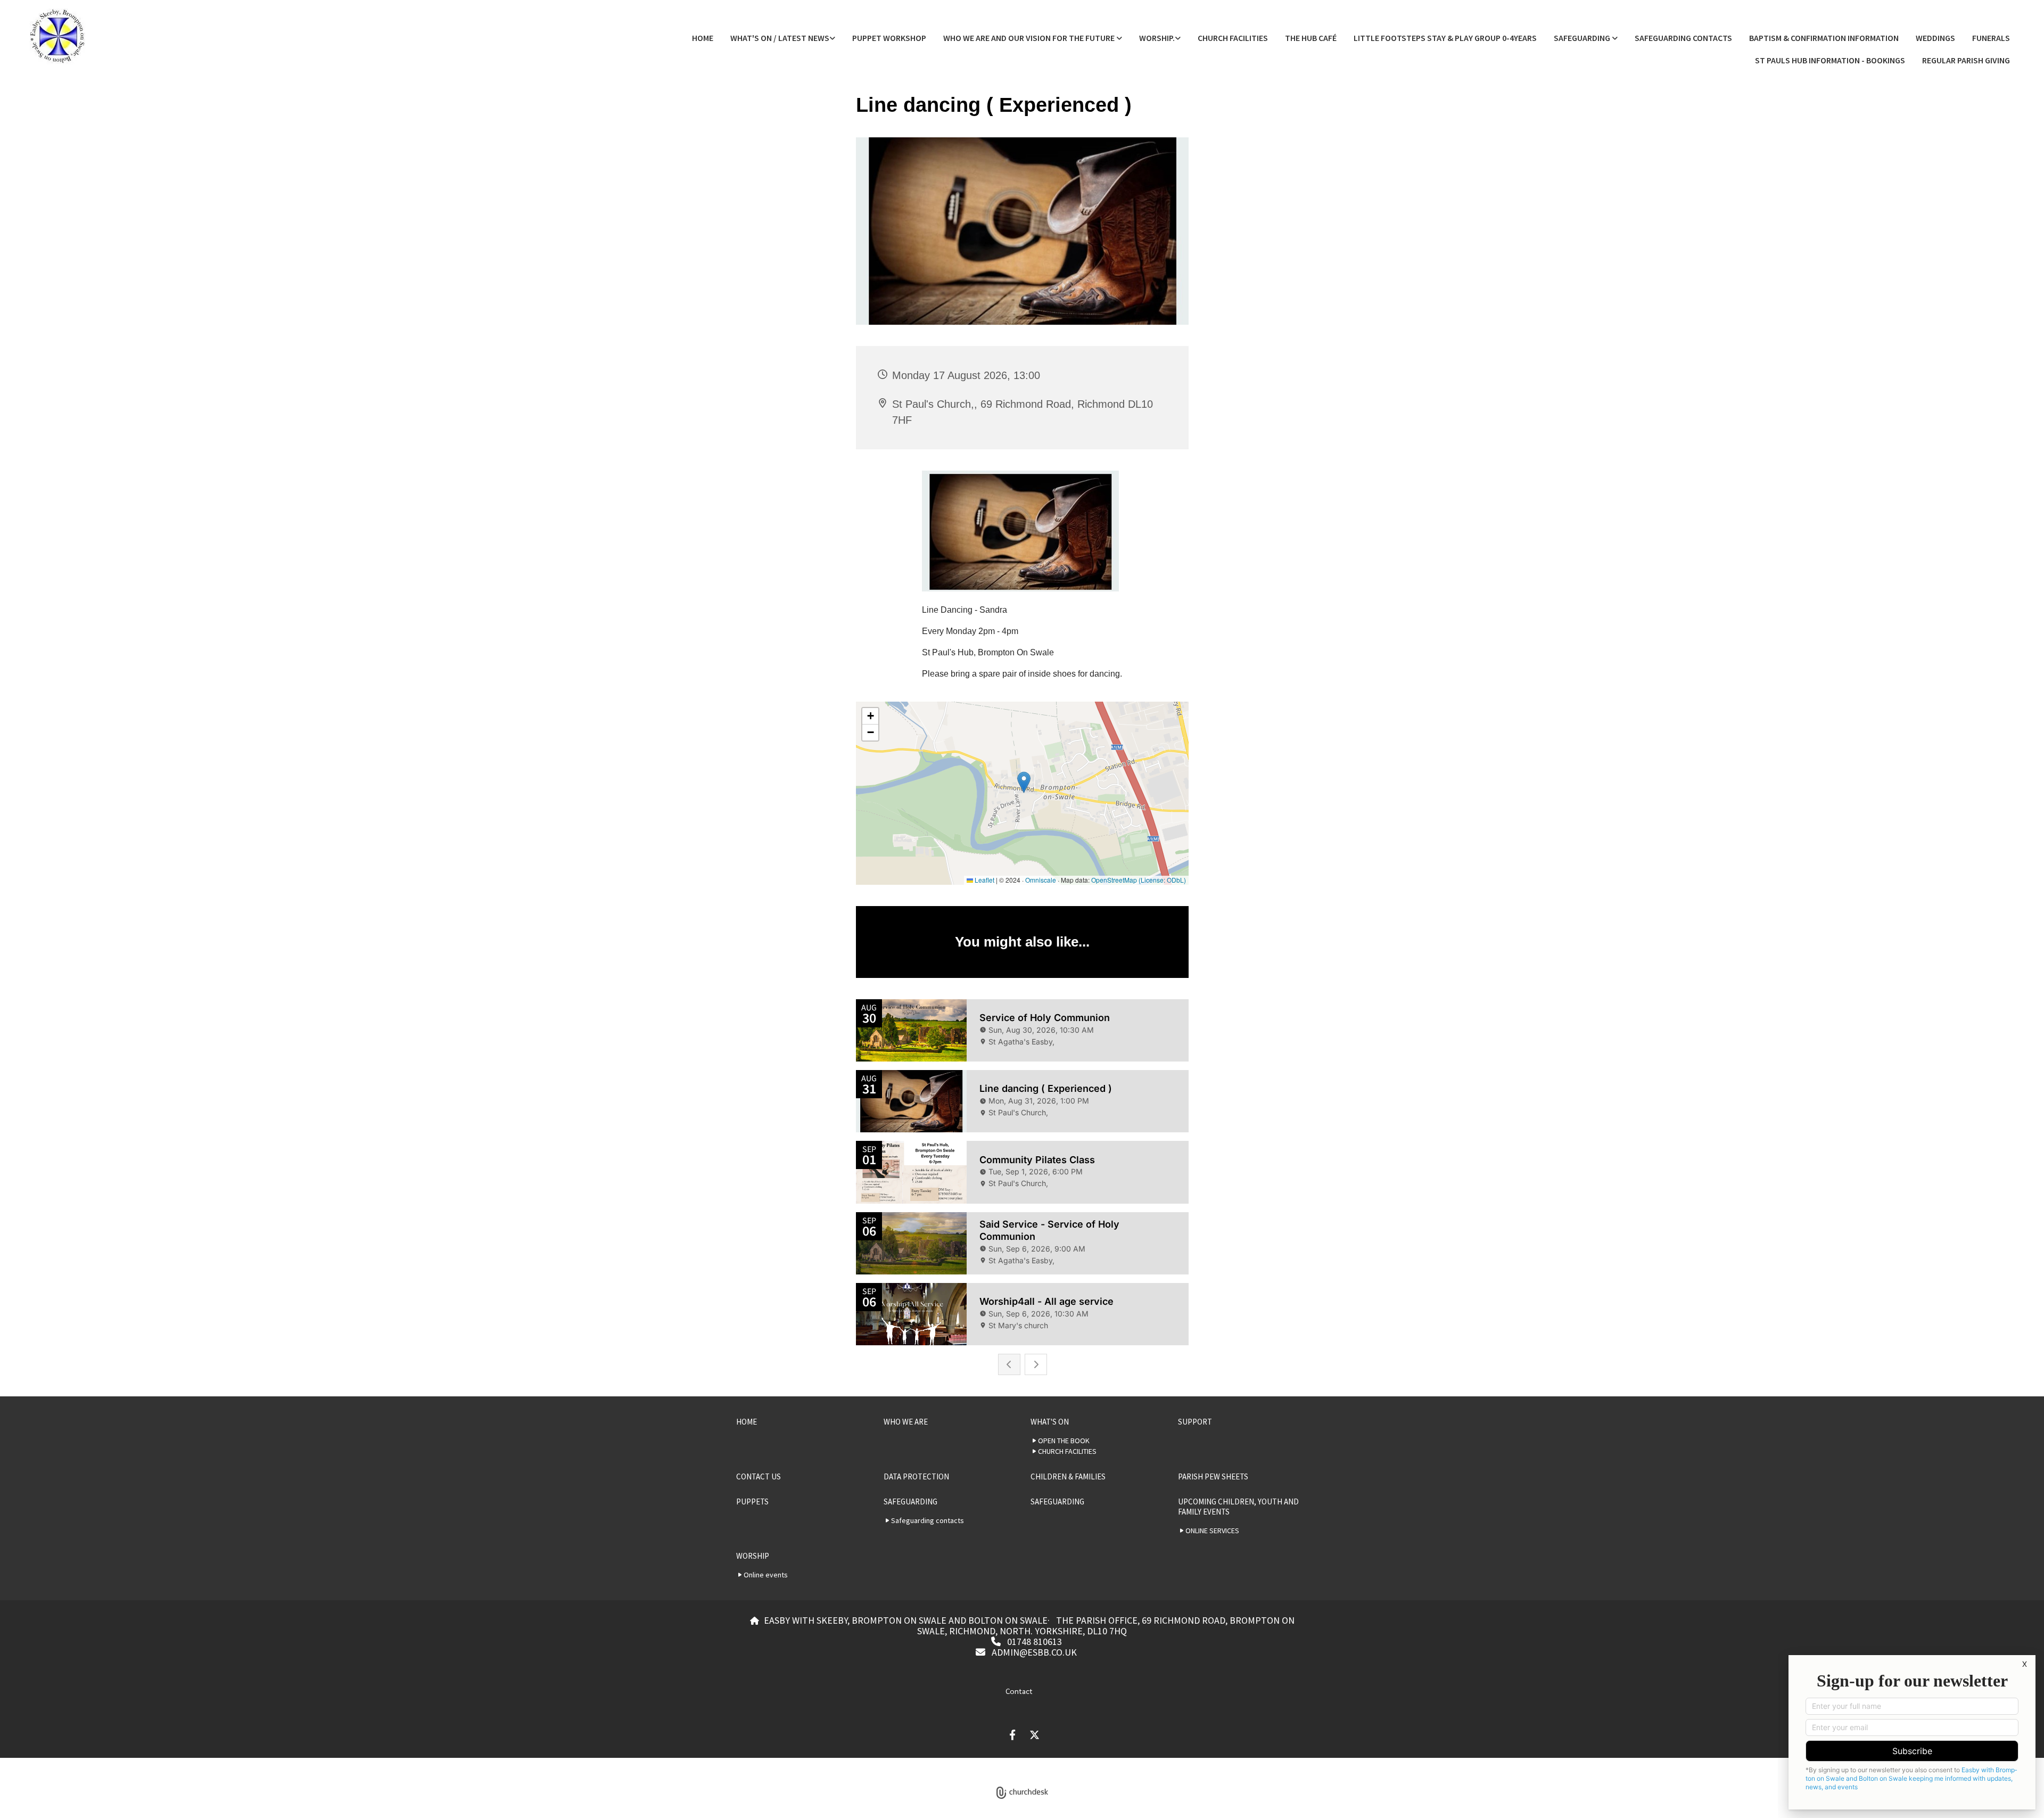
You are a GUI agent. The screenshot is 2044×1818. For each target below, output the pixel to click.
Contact (1019, 1691)
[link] (783, 38)
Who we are (906, 1422)
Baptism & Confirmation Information (1824, 38)
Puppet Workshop (889, 38)
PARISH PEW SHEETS (1213, 1476)
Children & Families (1068, 1476)
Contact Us (759, 1476)
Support (1195, 1422)
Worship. (1157, 38)
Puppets (752, 1502)
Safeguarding (1583, 38)
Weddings (1935, 38)
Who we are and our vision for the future (1030, 38)
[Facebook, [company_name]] (1012, 1734)
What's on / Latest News (780, 38)
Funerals (1991, 38)
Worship (753, 1556)
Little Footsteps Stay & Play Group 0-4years (1445, 38)
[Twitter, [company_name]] (1035, 1734)
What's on (1050, 1422)
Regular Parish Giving (1966, 60)
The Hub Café (1311, 38)
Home (703, 38)
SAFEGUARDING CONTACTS (1683, 38)
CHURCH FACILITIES (1233, 38)
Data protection (916, 1476)
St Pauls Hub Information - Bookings (1830, 60)
